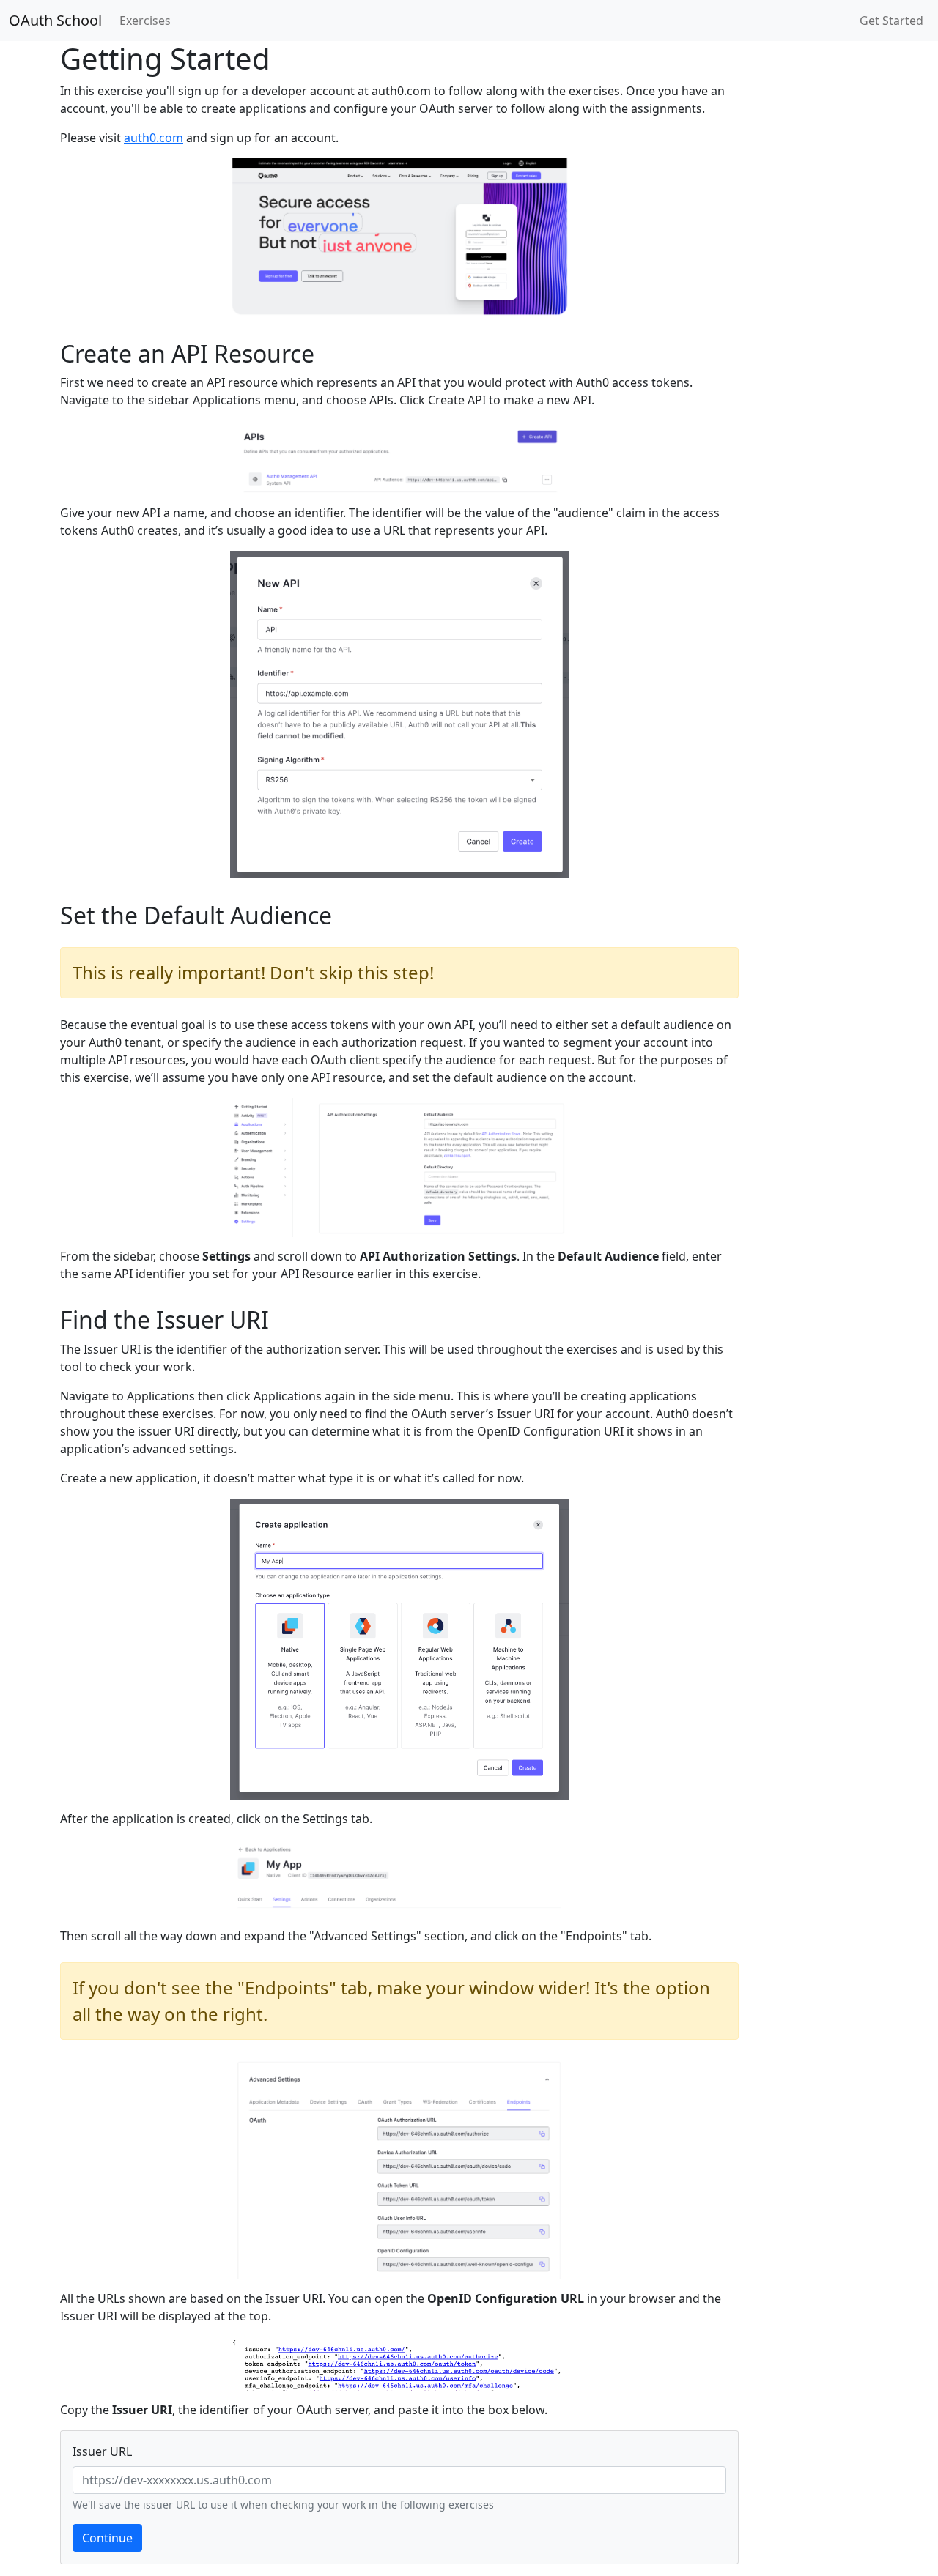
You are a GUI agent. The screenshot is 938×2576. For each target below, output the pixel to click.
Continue (107, 2538)
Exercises (145, 21)
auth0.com (154, 138)
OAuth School (55, 20)
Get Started (891, 21)
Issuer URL (102, 2451)
